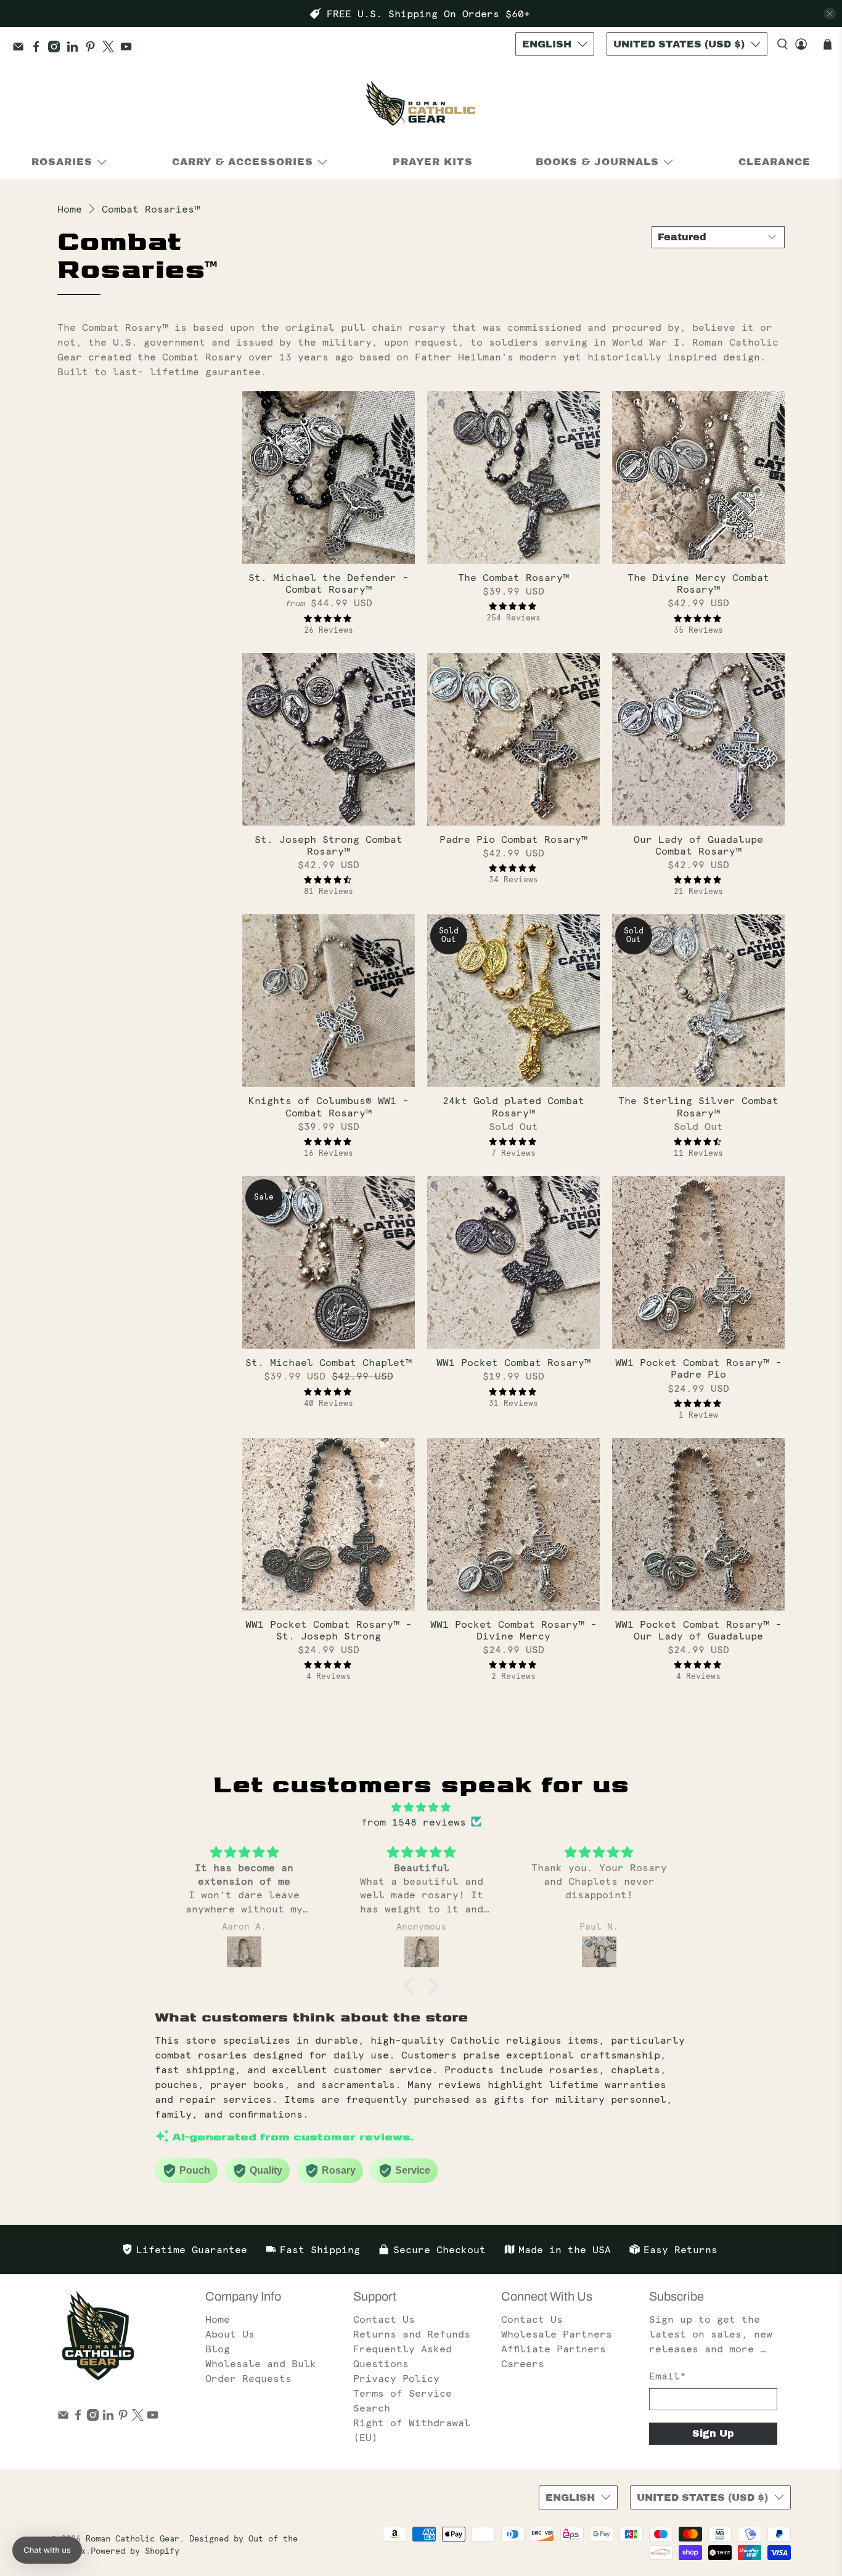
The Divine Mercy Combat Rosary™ (698, 583)
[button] (412, 1986)
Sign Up (713, 2433)
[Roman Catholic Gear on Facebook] (39, 49)
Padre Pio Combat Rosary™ (513, 839)
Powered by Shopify (135, 2551)
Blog (218, 2349)
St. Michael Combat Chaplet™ (329, 1362)
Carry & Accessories (243, 162)
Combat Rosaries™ (151, 209)
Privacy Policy (396, 2378)
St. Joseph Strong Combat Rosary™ (329, 845)
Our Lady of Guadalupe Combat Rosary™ (698, 845)
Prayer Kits (433, 162)
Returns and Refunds (412, 2334)
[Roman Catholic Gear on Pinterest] (93, 49)
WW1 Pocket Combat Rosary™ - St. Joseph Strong (329, 1630)
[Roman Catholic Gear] (421, 106)
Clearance (775, 162)
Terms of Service (403, 2393)
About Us (230, 2334)
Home (70, 209)
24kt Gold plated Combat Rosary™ (513, 1106)
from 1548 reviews (414, 1822)
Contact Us (384, 2319)
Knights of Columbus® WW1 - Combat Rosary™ (329, 1106)
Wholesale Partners (557, 2334)
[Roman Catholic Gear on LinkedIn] (76, 49)
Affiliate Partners (554, 2349)
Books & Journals (597, 162)
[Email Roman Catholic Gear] (21, 49)
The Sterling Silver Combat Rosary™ (698, 1106)
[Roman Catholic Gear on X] (111, 49)
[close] (830, 14)
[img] (421, 1807)
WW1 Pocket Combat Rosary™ (513, 1362)
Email (668, 2376)
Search (372, 2408)
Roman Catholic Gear (133, 2539)
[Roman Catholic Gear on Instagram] (57, 49)
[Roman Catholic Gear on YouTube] (129, 49)
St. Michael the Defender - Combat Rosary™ (329, 583)
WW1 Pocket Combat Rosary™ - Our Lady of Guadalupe (698, 1630)
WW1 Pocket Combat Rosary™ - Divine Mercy (513, 1630)
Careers (523, 2363)
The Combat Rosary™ (513, 577)
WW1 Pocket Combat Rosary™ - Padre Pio (698, 1368)
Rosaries (62, 162)
